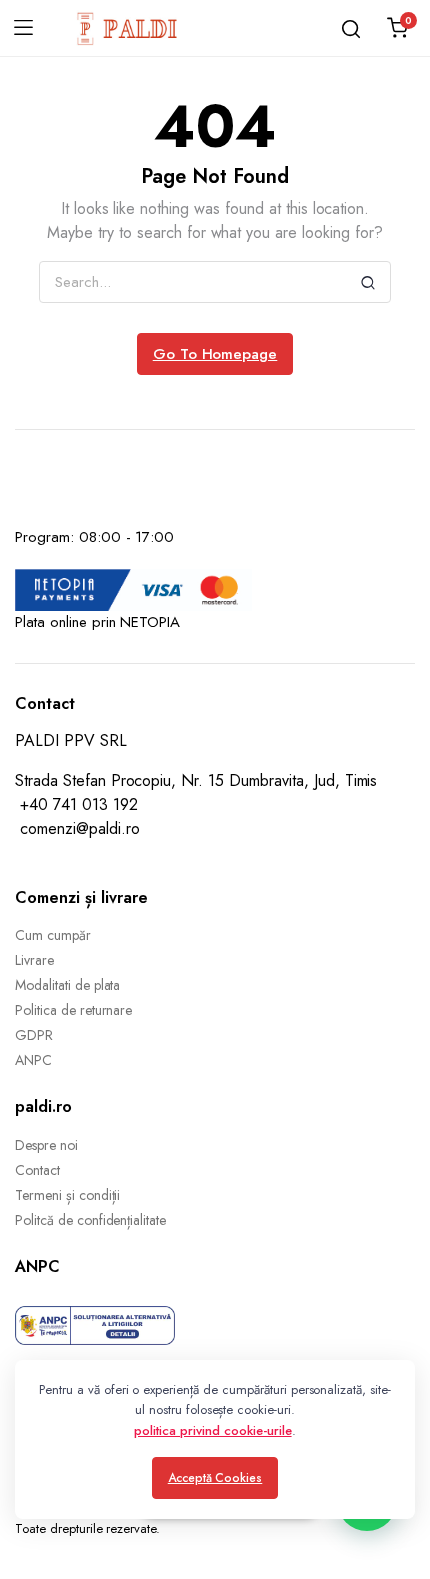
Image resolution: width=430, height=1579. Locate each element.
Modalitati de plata (67, 985)
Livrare (34, 960)
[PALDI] (128, 28)
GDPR (34, 1035)
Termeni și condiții (67, 1195)
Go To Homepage (215, 354)
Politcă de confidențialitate (90, 1220)
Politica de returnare (73, 1010)
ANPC (33, 1060)
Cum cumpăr (53, 935)
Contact (37, 1170)
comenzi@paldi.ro (80, 828)
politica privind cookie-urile (212, 1430)
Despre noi (46, 1145)
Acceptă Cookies (215, 1478)
